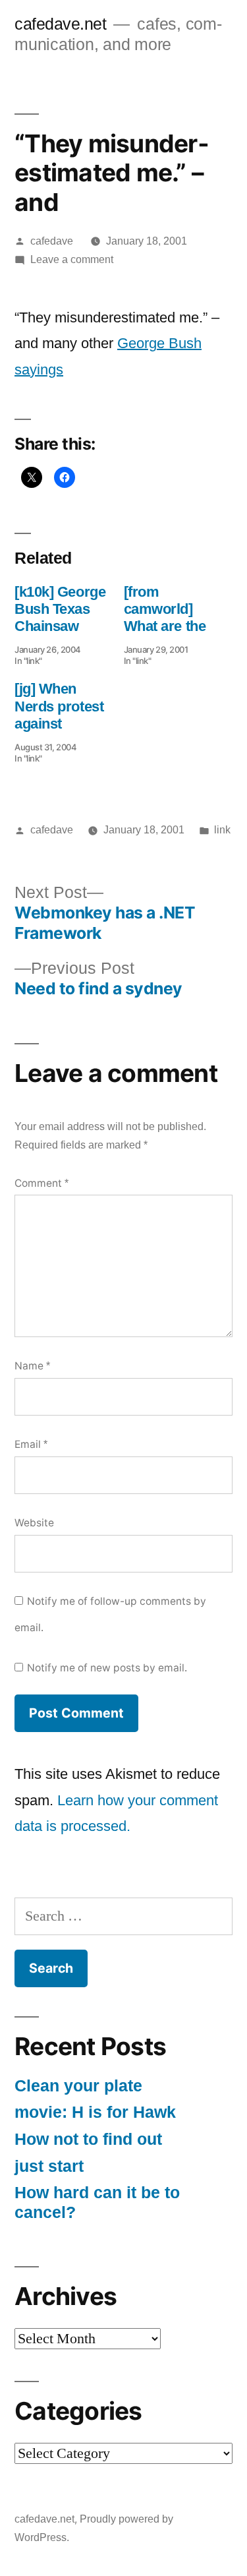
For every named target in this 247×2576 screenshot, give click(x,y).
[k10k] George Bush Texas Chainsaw (60, 609)
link (222, 830)
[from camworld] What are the (165, 609)
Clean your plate (78, 2086)
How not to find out (88, 2139)
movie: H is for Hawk (95, 2112)
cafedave (52, 241)
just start (49, 2166)
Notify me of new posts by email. (107, 1668)
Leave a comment (72, 259)
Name (32, 1366)
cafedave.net (60, 24)
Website (34, 1523)
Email (31, 1444)
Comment (41, 1183)
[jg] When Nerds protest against (59, 706)
